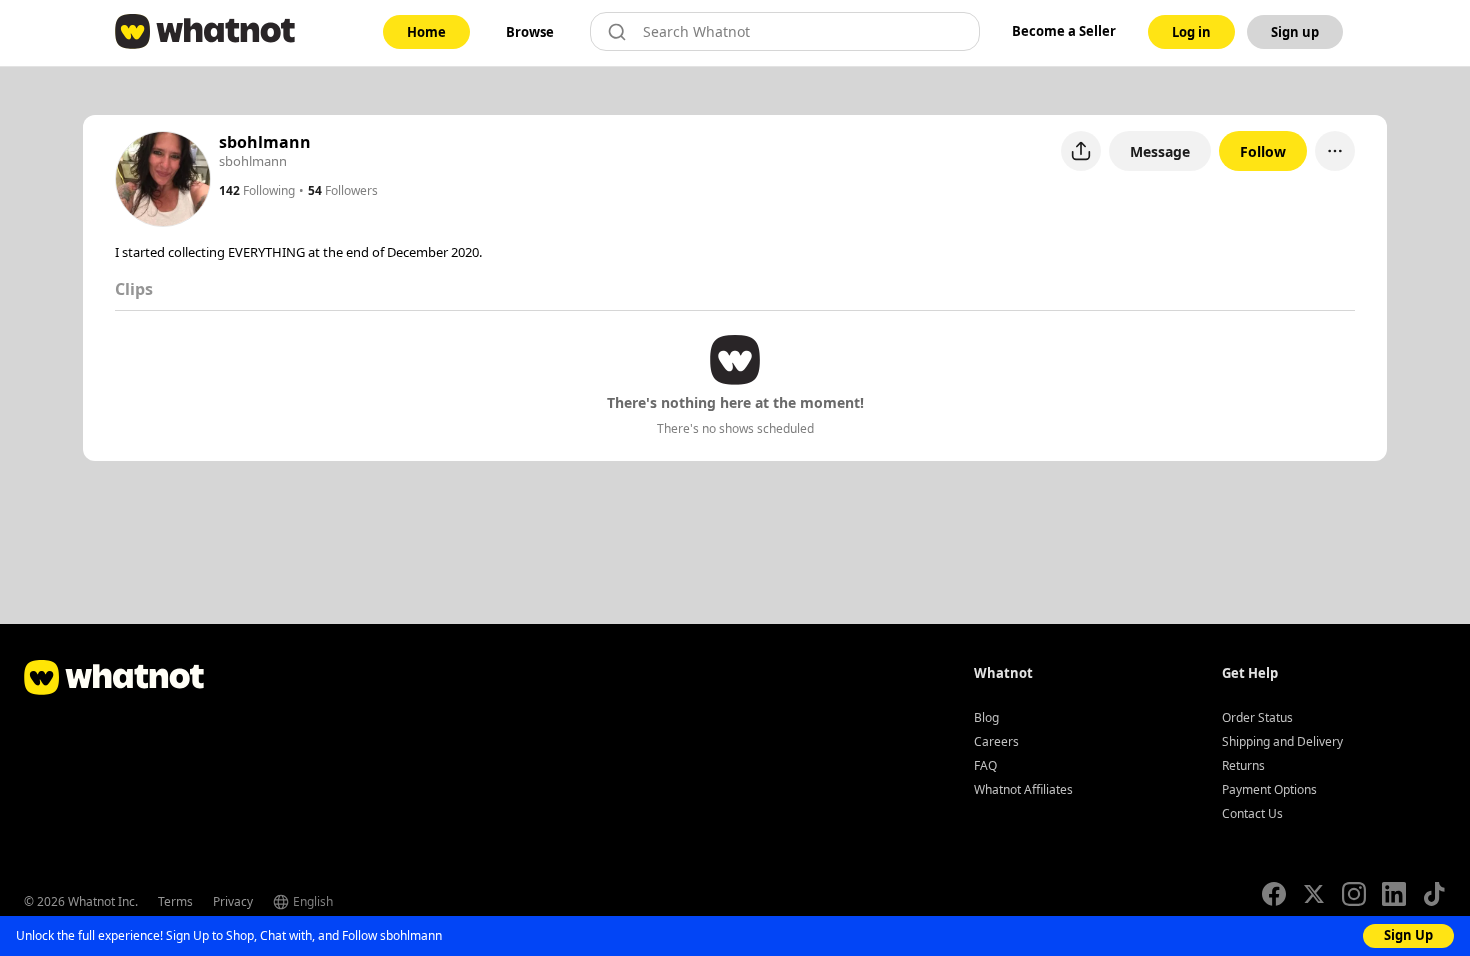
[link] (426, 32)
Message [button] (1160, 151)
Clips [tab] (134, 289)
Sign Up (1408, 935)
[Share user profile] (1081, 151)
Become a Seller (1064, 31)
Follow (1263, 151)
